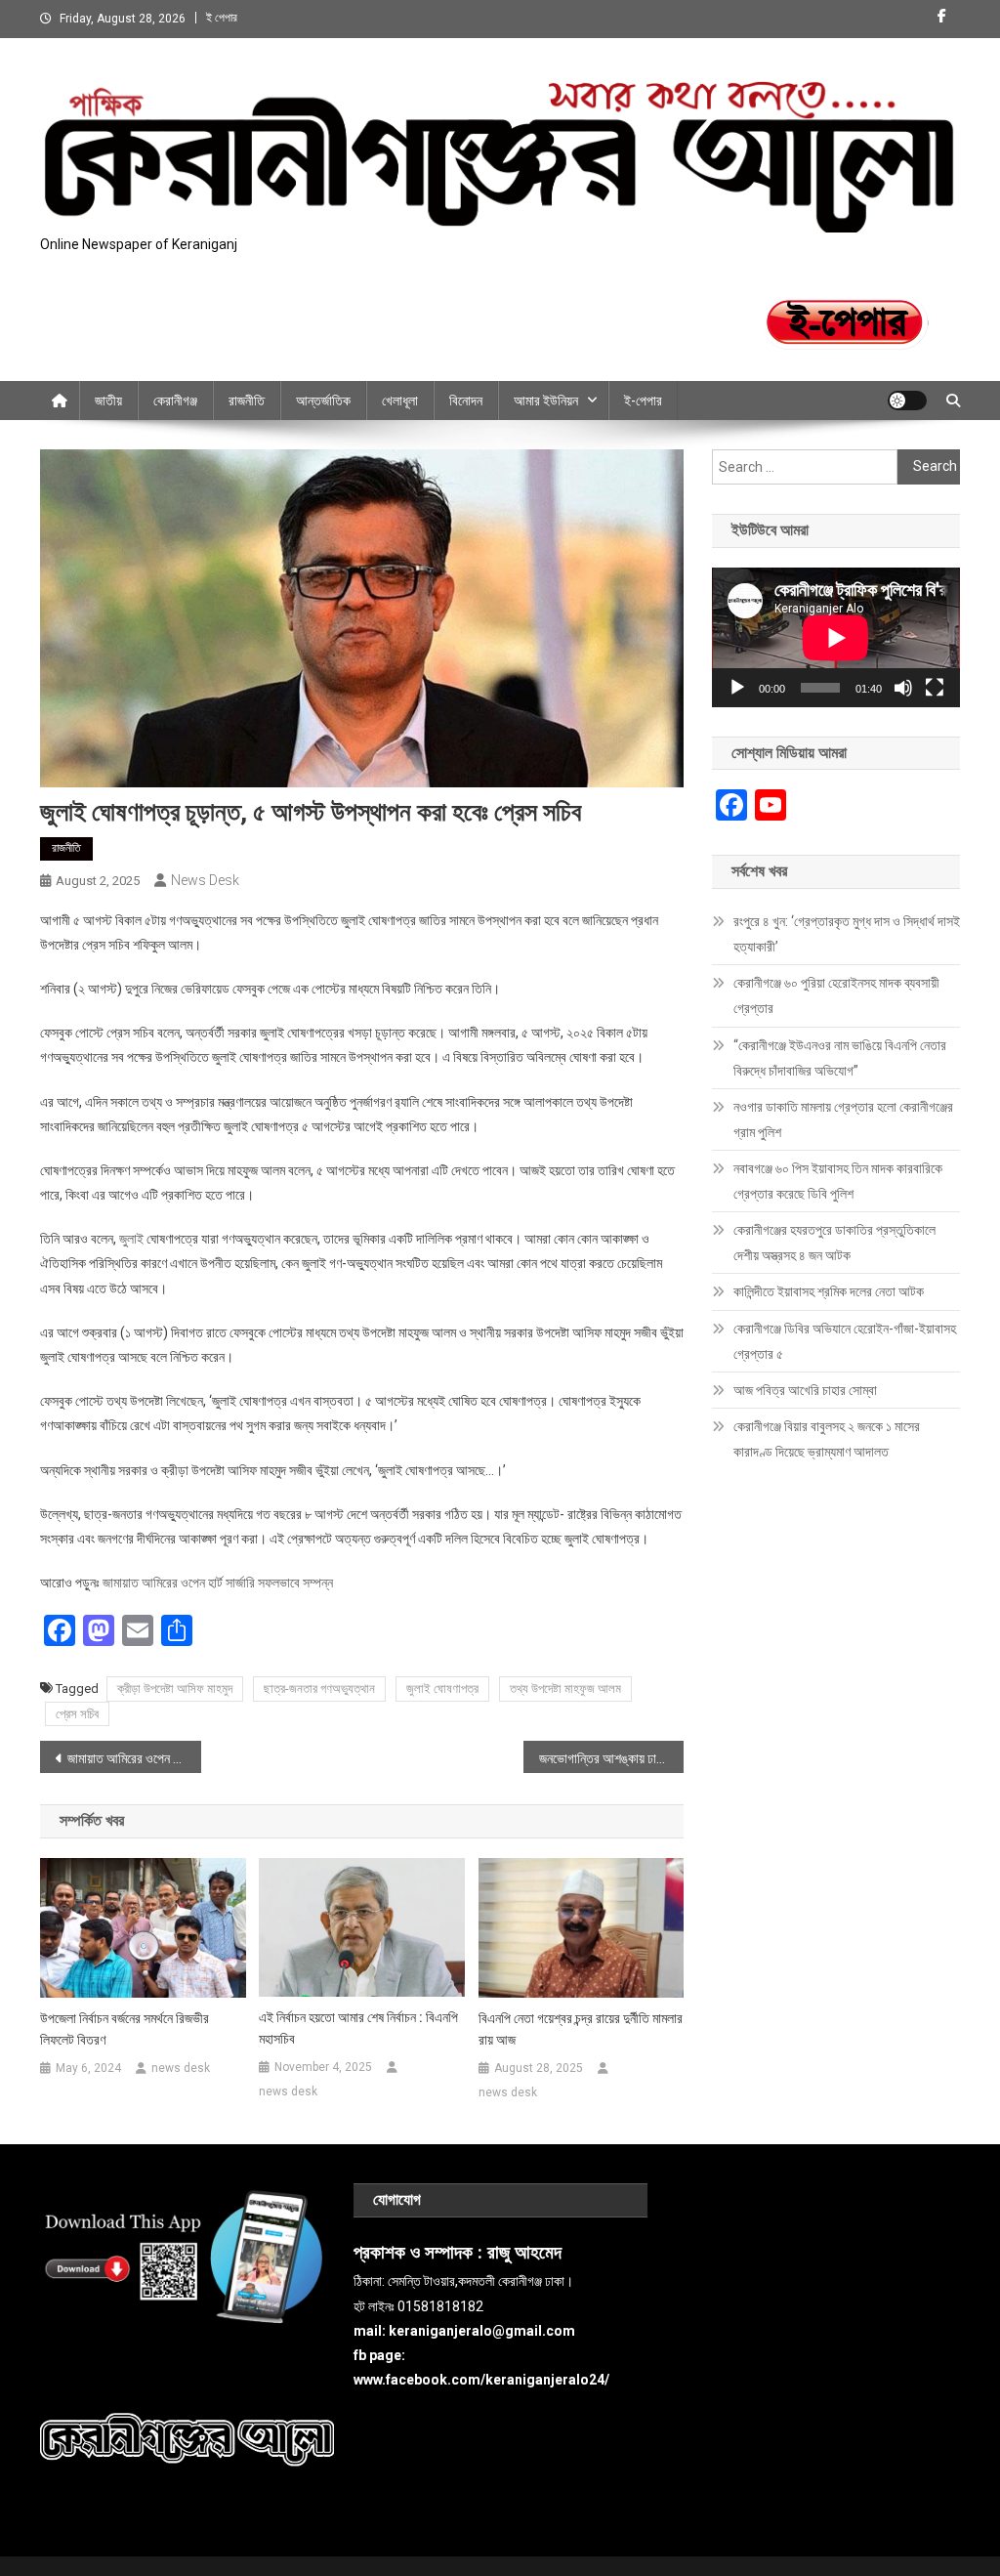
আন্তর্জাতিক (323, 401)
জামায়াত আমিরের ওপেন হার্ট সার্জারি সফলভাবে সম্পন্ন (218, 1583)
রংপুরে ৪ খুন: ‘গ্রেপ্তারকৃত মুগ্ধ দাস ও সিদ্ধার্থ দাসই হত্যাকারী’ (847, 934)
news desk (205, 880)
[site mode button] (907, 401)
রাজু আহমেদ (524, 2253)
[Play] (737, 688)
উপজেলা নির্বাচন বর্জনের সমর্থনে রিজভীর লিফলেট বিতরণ (125, 2029)
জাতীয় (108, 401)
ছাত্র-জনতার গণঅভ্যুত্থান (319, 1689)
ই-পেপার (643, 401)
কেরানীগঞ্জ (175, 401)
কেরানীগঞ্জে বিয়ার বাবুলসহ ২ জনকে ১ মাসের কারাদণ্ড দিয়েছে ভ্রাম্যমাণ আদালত (827, 1439)
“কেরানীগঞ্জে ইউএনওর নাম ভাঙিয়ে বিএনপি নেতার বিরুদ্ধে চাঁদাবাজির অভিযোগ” (840, 1058)
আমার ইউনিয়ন (546, 401)
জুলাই (131, 1239)
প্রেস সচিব (77, 1714)
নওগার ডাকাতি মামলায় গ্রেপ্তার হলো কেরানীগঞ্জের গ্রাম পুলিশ (843, 1119)
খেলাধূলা (400, 401)
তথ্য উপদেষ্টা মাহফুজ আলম (565, 1689)
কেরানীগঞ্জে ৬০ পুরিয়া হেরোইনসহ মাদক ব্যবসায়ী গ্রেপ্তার (836, 995)
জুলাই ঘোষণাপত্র (442, 1689)
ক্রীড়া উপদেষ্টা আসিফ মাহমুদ (175, 1689)
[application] (836, 637)
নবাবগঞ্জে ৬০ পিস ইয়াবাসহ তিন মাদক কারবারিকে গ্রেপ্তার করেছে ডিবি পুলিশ (838, 1181)
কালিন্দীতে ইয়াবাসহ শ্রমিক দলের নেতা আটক (829, 1291)
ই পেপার (222, 18)
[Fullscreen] (935, 688)
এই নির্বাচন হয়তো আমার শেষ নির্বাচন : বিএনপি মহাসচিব (358, 2028)
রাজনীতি (247, 401)
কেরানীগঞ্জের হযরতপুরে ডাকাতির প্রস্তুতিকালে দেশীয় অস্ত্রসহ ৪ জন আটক (834, 1243)
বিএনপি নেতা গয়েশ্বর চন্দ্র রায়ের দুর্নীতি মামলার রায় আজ (581, 2029)
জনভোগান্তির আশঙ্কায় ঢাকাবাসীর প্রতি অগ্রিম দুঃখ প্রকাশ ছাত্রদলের (612, 1758)
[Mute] (903, 688)
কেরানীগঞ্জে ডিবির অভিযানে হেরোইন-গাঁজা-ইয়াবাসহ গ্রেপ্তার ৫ (845, 1341)
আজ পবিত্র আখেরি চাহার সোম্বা (805, 1390)
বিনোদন (466, 401)
